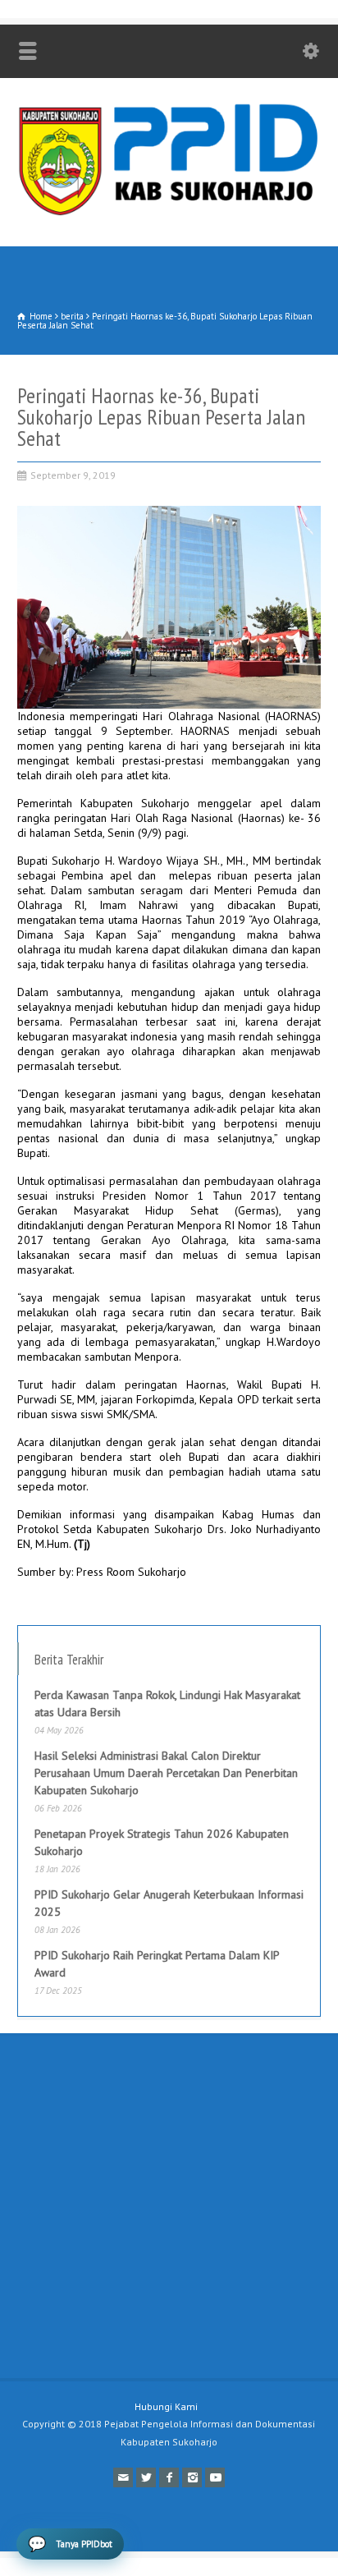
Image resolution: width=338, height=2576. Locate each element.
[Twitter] (146, 2477)
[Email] (123, 2477)
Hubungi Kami (166, 2406)
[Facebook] (169, 2477)
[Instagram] (192, 2477)
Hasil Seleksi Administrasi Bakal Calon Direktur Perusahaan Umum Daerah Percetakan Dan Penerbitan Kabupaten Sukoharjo (166, 1773)
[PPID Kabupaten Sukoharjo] (169, 212)
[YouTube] (215, 2477)
